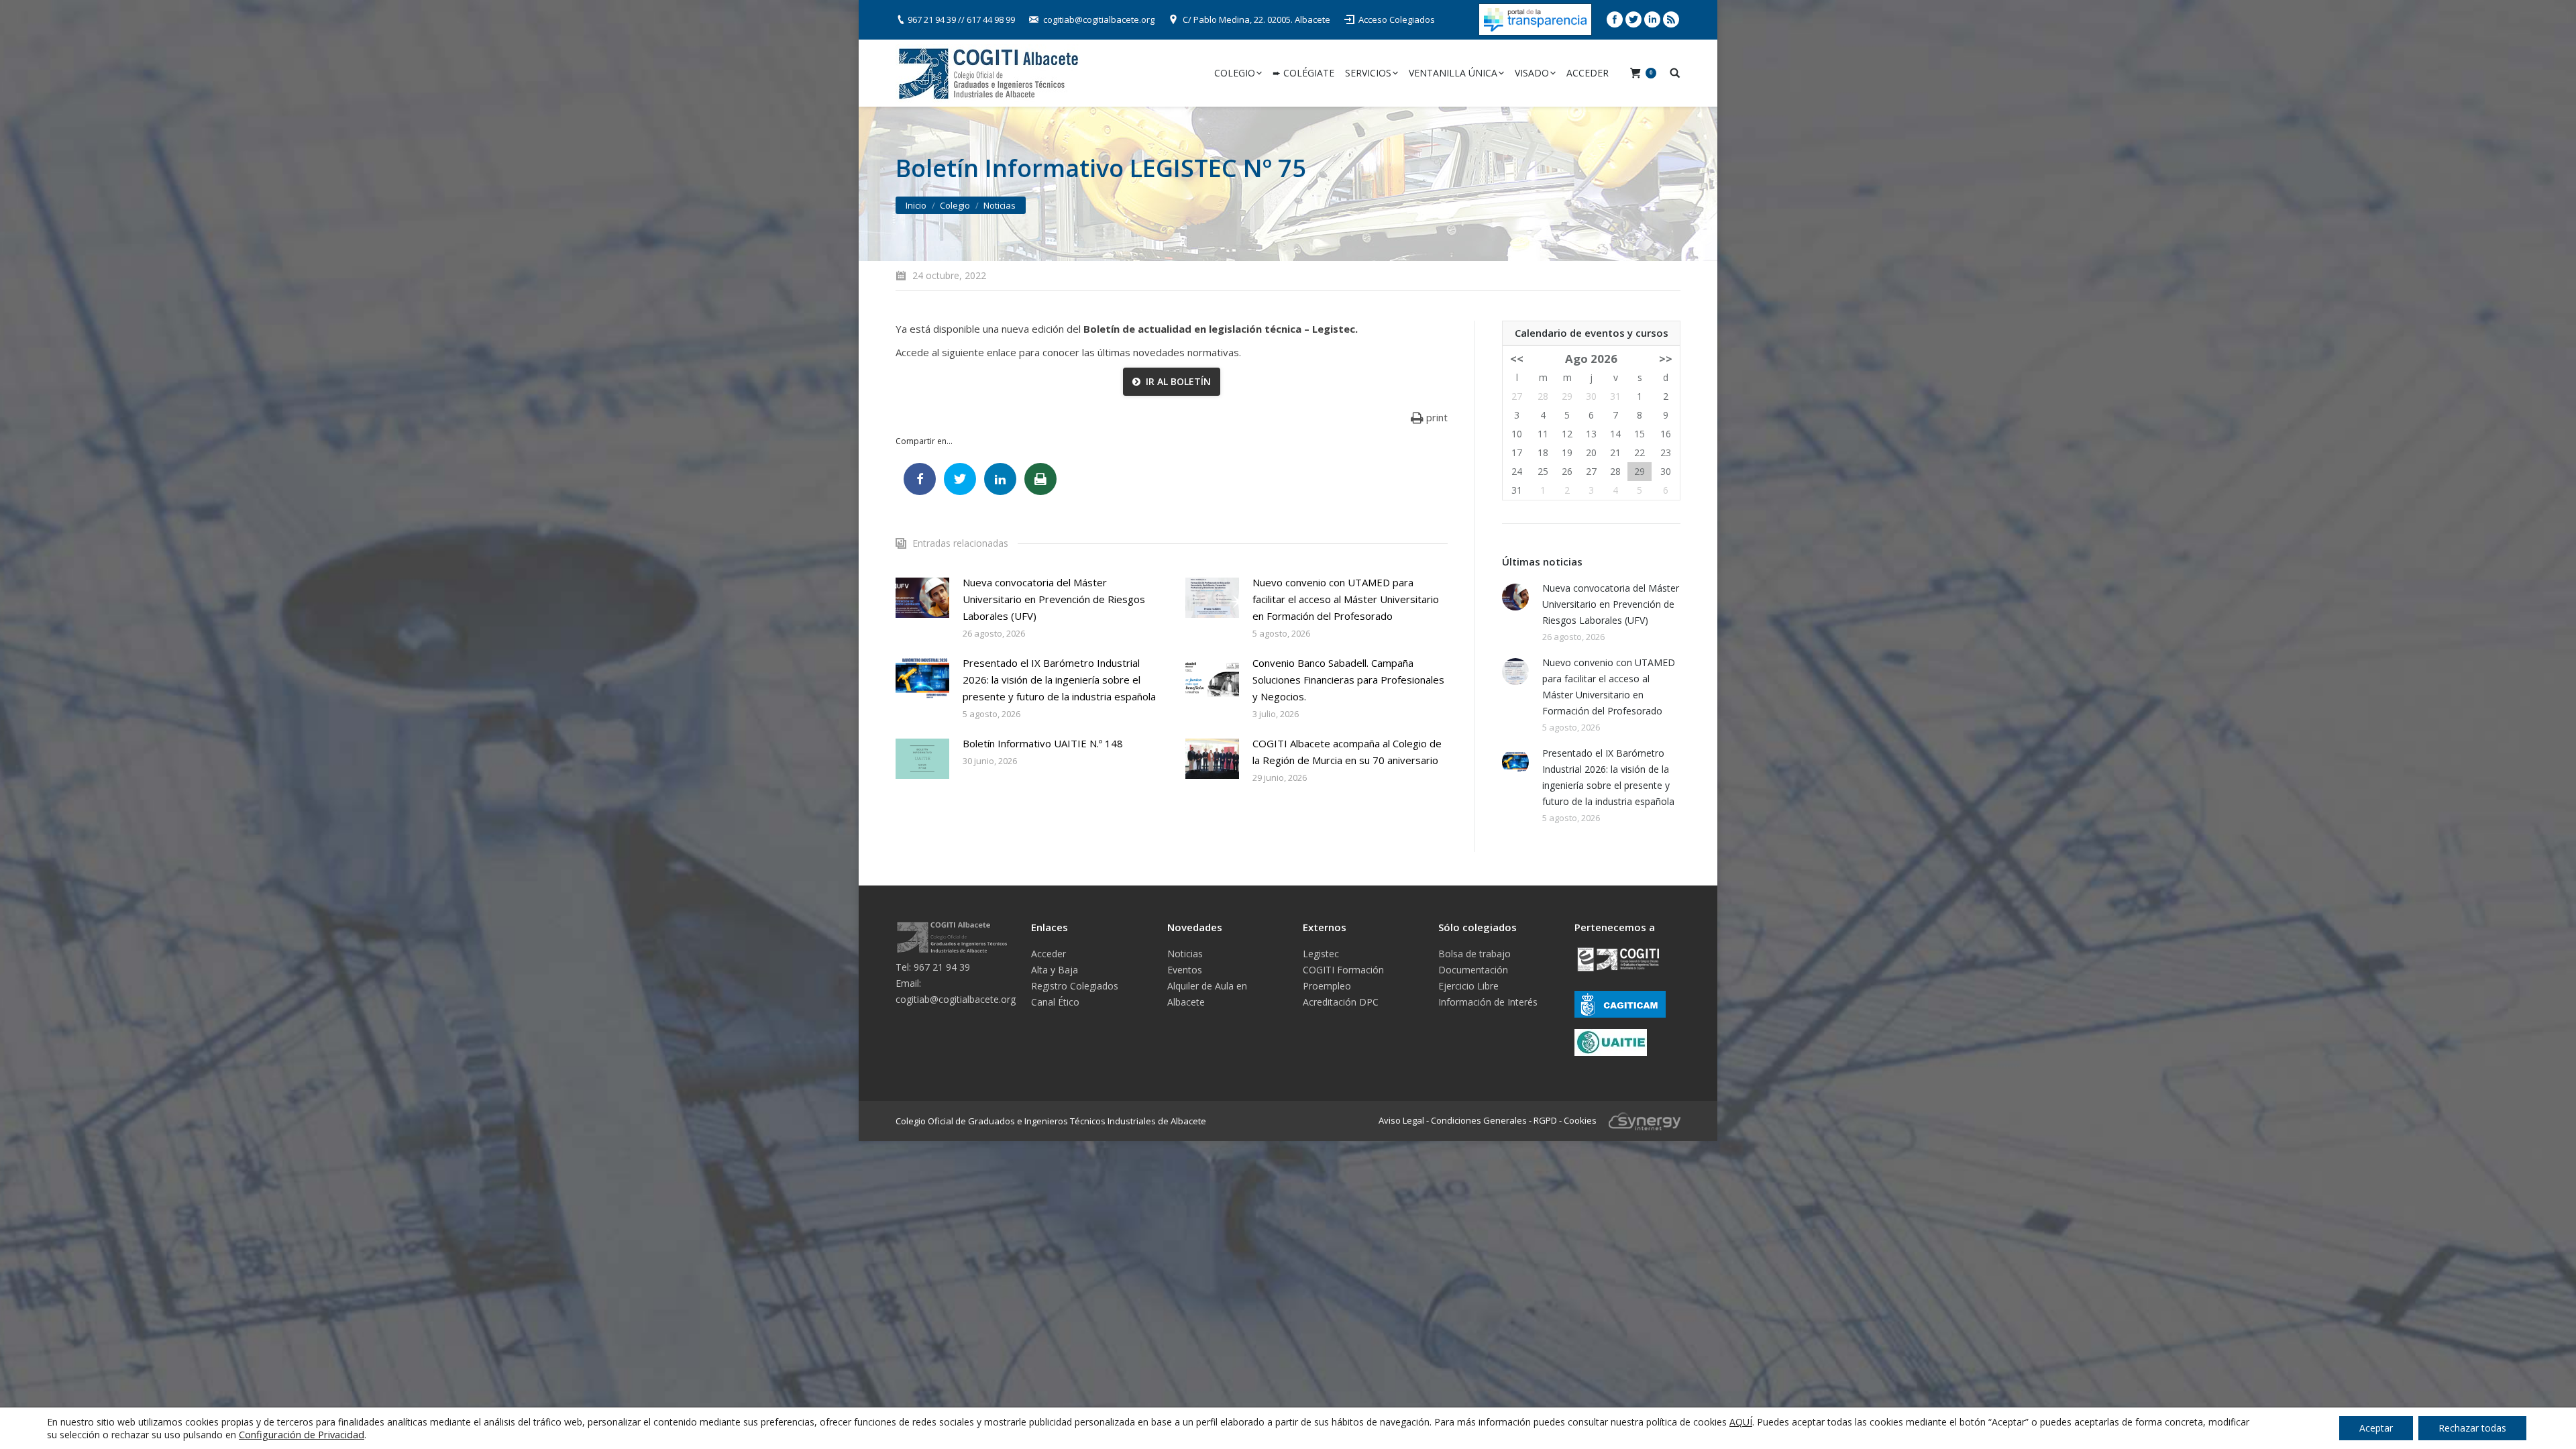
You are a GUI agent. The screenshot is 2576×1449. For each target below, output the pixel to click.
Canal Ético (1055, 1002)
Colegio (955, 205)
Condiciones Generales (1479, 1120)
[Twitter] (1633, 19)
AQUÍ (1741, 1422)
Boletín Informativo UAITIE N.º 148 (1043, 743)
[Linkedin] (1652, 19)
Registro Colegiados (1075, 986)
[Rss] (1671, 19)
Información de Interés (1488, 1002)
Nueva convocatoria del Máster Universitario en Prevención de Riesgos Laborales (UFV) (1054, 599)
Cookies (1580, 1120)
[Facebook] (1615, 19)
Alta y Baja (1055, 970)
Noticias (1000, 205)
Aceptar (2376, 1428)
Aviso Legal (1401, 1120)
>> (1666, 359)
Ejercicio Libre (1468, 986)
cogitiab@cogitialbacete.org (1099, 19)
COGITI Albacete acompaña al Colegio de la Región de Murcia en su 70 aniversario (1347, 752)
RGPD (1545, 1120)
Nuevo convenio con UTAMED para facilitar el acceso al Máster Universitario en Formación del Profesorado (1346, 599)
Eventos (1185, 970)
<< (1517, 359)
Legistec (1321, 954)
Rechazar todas (2472, 1428)
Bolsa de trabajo (1474, 954)
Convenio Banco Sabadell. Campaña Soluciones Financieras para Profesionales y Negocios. (1348, 680)
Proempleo (1327, 986)
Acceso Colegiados (1397, 19)
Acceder (1049, 954)
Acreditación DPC (1341, 1002)
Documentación (1473, 970)
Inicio (916, 205)
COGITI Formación (1343, 970)
